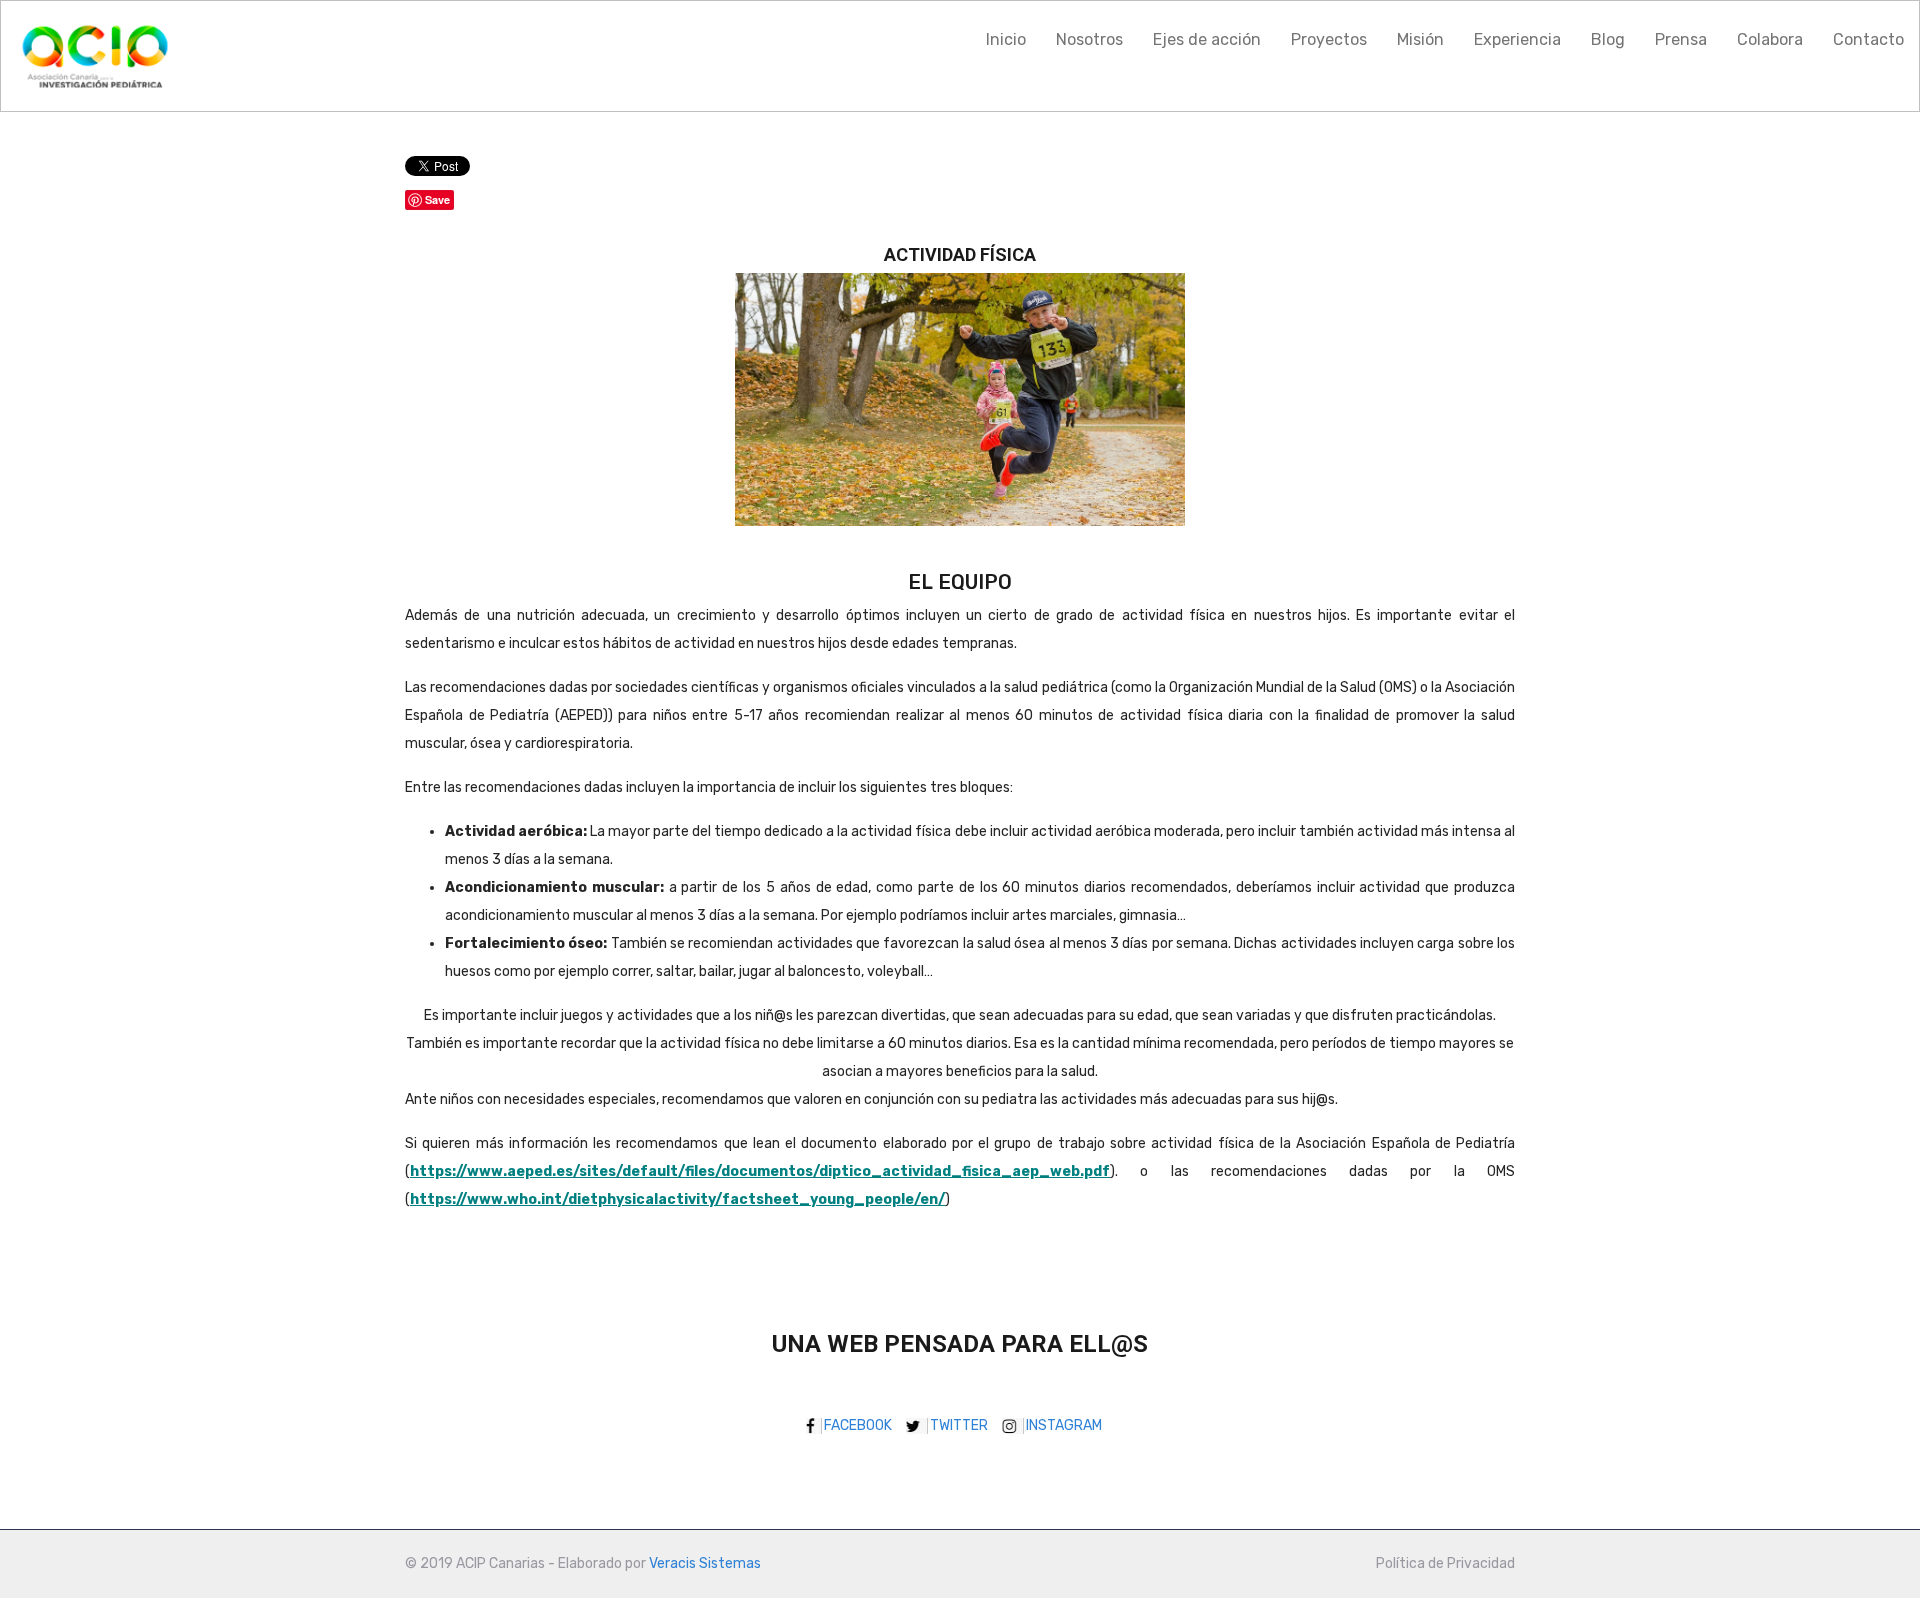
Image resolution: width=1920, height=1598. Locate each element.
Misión (1420, 39)
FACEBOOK (864, 1425)
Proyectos (1329, 39)
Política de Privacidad (1445, 1563)
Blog (1608, 39)
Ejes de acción (1207, 39)
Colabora (1770, 39)
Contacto (1868, 39)
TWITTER (965, 1425)
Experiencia (1517, 39)
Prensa (1681, 39)
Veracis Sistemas (705, 1563)
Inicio (1006, 39)
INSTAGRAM (1070, 1425)
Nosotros (1089, 39)
